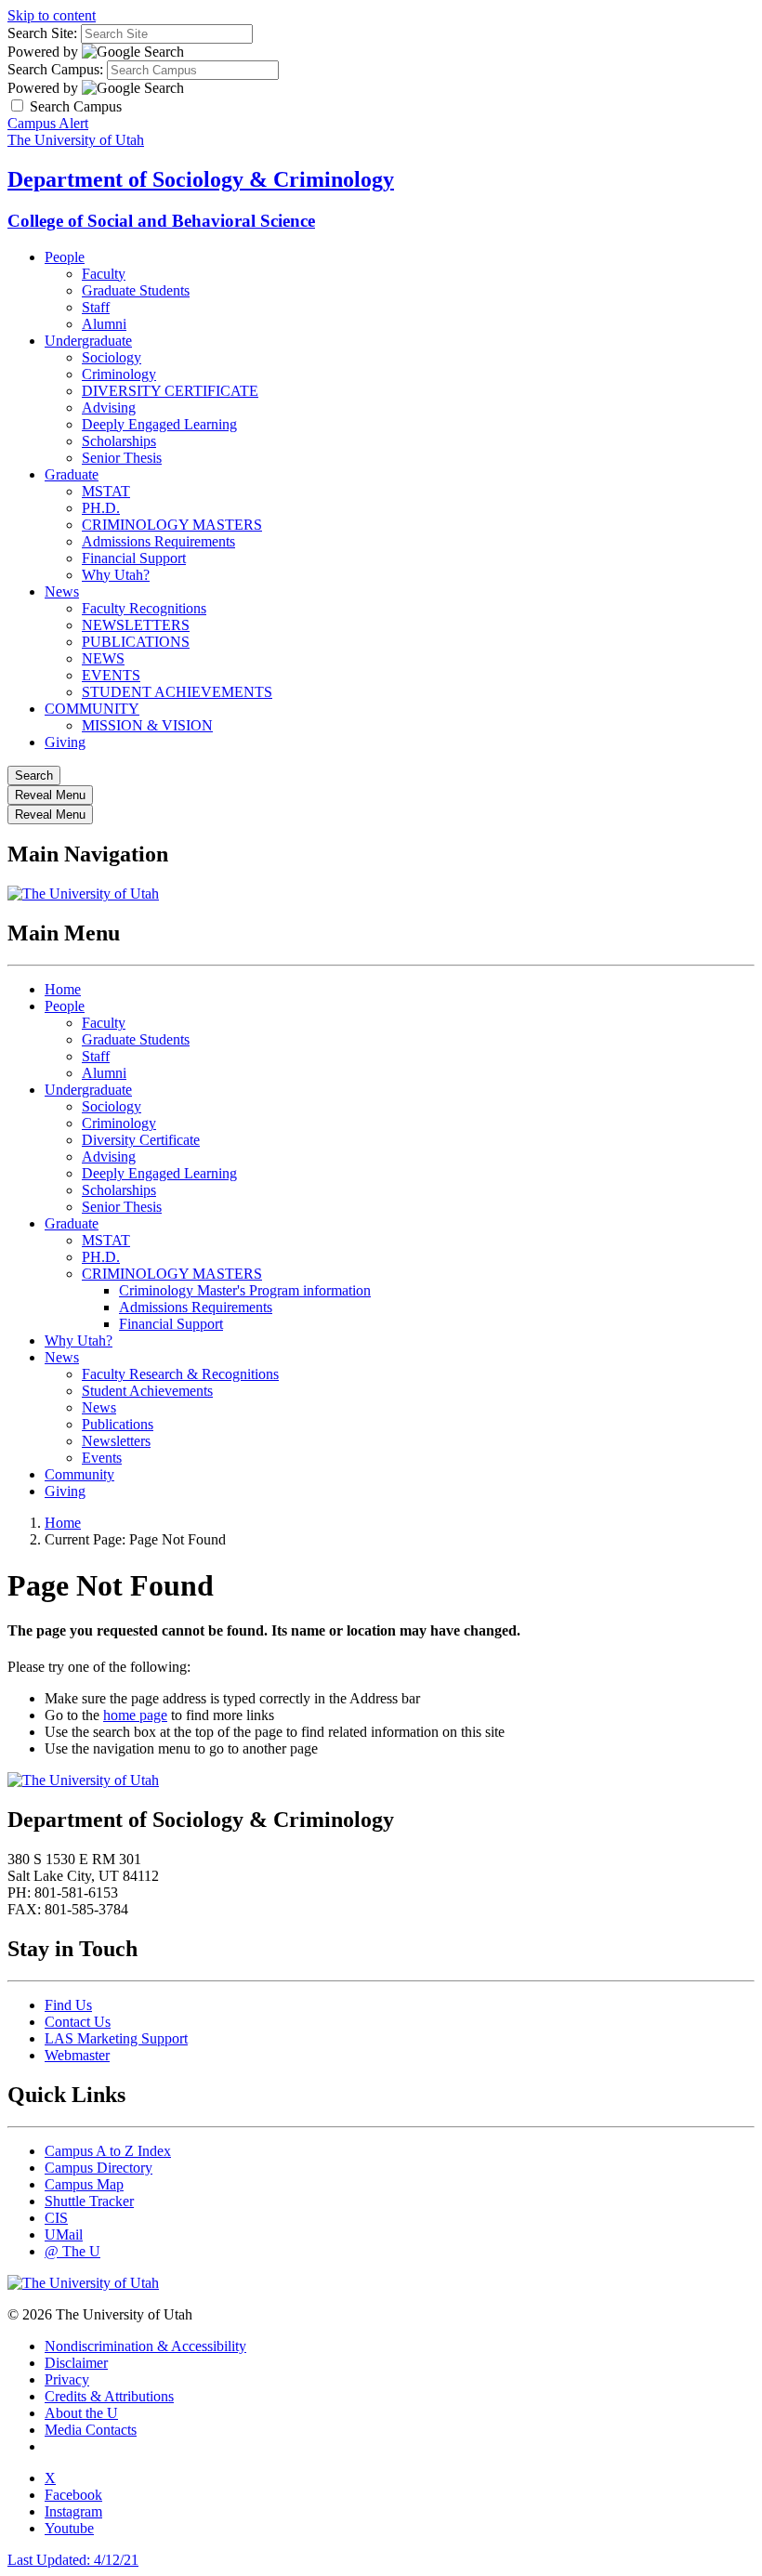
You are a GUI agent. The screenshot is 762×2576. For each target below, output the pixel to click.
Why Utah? (116, 575)
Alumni (104, 324)
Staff (96, 307)
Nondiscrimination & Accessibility (145, 2346)
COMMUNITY (92, 709)
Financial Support (134, 558)
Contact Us (78, 2022)
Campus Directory (99, 2168)
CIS (56, 2218)
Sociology (112, 357)
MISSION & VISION (147, 725)
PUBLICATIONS (136, 642)
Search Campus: (55, 69)
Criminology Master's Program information (245, 1290)
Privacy (67, 2379)
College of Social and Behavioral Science (161, 221)
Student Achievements (147, 1391)
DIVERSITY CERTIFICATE (170, 391)
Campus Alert (48, 123)
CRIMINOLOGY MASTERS (172, 525)
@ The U (72, 2251)
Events (102, 1458)
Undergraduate (88, 341)
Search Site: (42, 33)
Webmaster (77, 2055)
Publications (118, 1424)
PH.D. (101, 508)
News (62, 591)
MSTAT (106, 491)
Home (63, 989)
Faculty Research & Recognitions (180, 1374)
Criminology (119, 374)
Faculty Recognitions (144, 608)
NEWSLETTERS (136, 625)
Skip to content (52, 15)
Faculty (104, 274)
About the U (81, 2413)
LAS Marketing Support (116, 2038)
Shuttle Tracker (89, 2201)
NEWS (103, 658)
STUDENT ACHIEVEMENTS (177, 692)
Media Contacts (91, 2430)
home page (135, 1715)
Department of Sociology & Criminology (201, 179)
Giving (65, 742)
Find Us (68, 2005)
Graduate (72, 474)
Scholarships (119, 441)
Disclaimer (76, 2363)
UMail (64, 2234)
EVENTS (111, 675)
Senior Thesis (122, 458)
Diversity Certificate (141, 1140)
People (65, 257)
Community (79, 1474)
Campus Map (84, 2184)
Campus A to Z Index (108, 2151)
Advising (109, 407)
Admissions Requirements (158, 541)
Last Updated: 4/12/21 (73, 2560)
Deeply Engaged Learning (159, 424)
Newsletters (116, 1441)
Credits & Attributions (109, 2396)
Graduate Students (136, 290)
